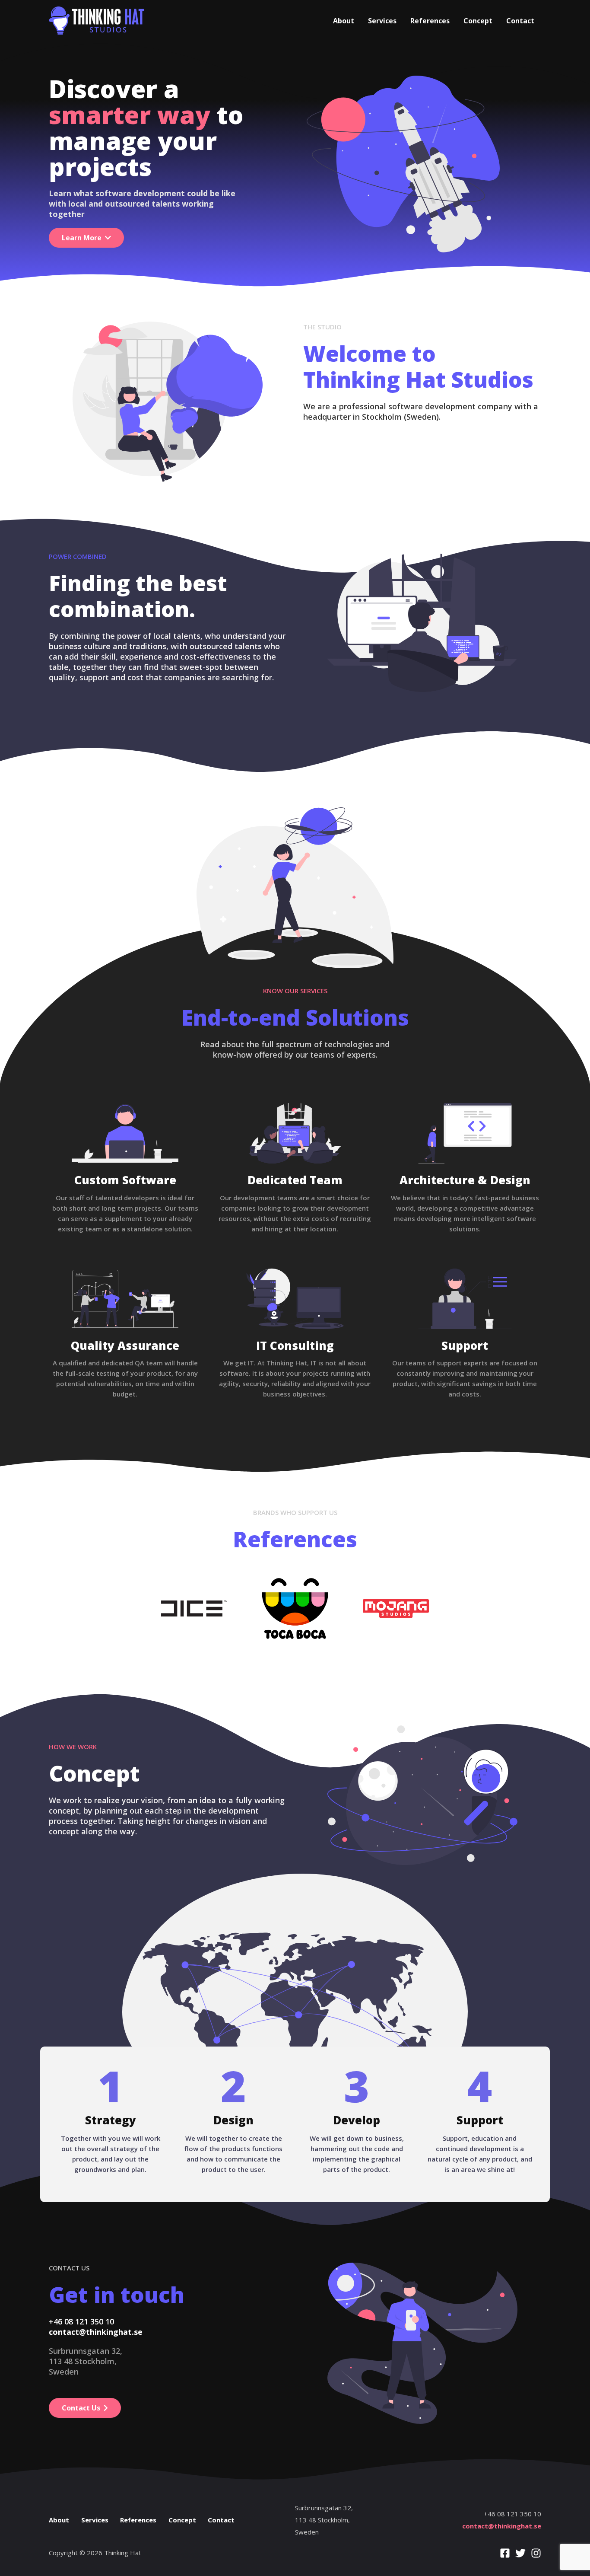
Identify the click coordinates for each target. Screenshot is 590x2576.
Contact (520, 21)
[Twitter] (520, 2553)
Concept (478, 21)
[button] (86, 238)
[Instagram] (536, 2553)
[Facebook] (505, 2553)
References (430, 21)
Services (382, 21)
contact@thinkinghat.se (502, 2526)
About (344, 21)
